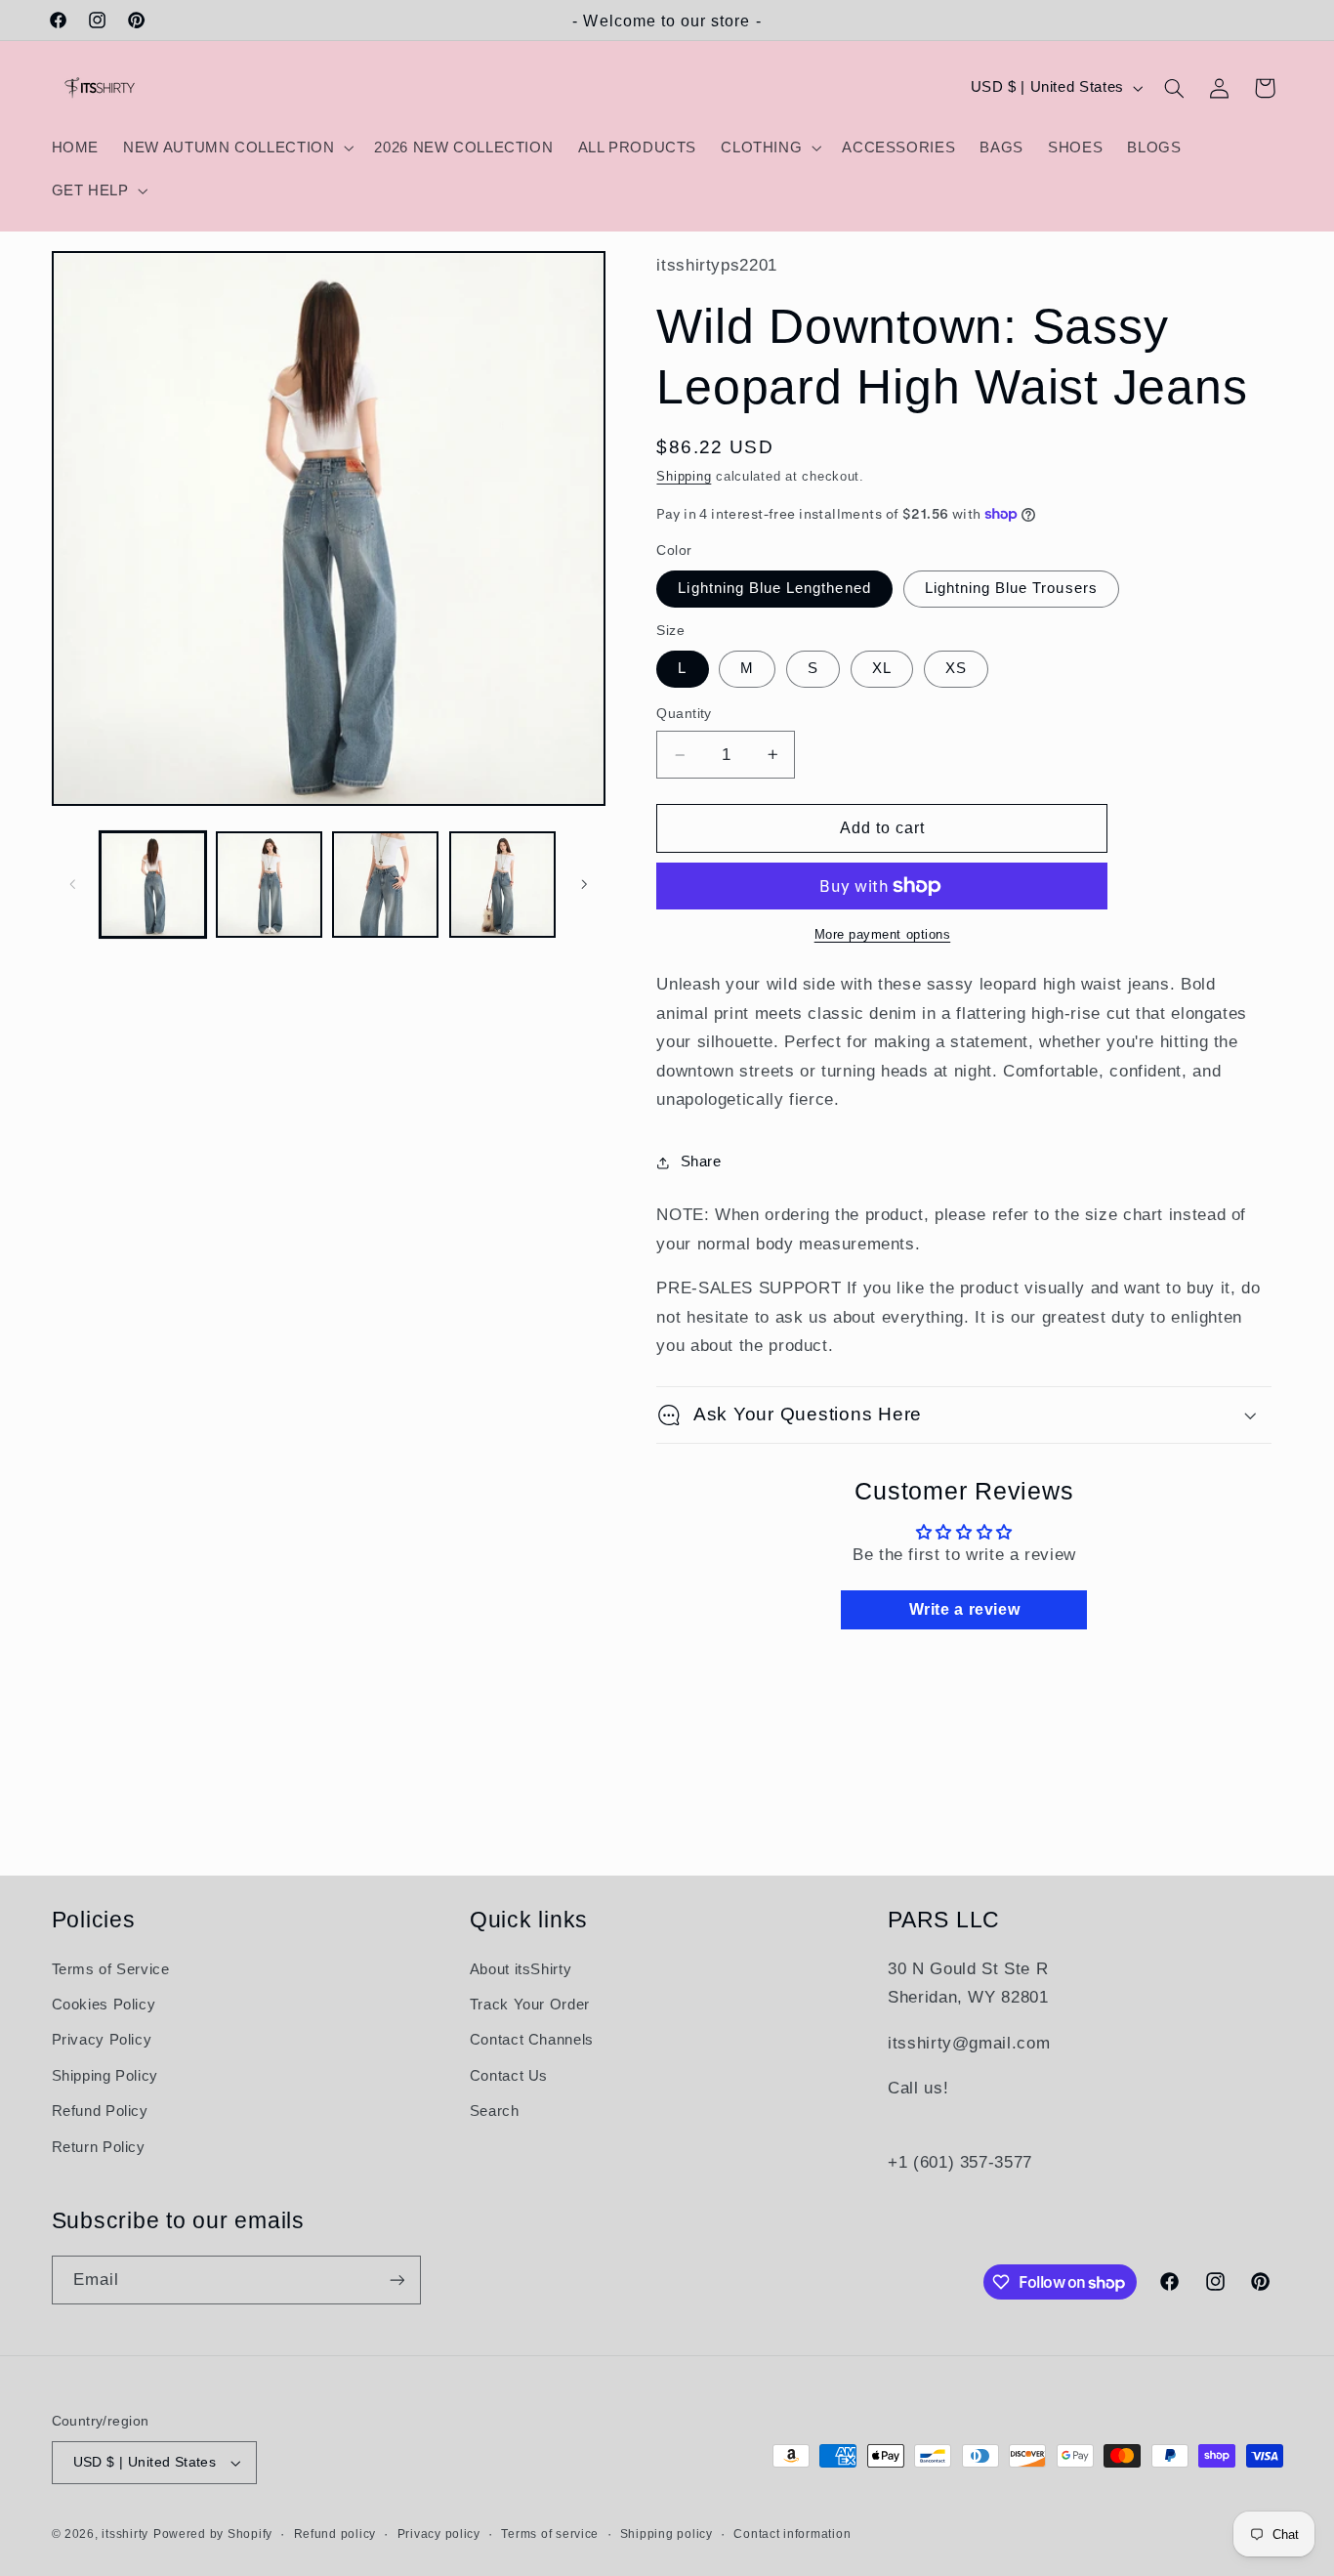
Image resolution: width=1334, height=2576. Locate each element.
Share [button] (701, 1161)
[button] (237, 148)
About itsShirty (521, 1969)
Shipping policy (667, 2534)
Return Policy (99, 2147)
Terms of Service (111, 1969)
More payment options (883, 935)
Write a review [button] (965, 1609)
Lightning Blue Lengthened (774, 588)
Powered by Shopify (213, 2534)
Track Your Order (530, 2005)
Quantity (684, 714)
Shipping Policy (105, 2076)
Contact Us (509, 2076)
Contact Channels (532, 2040)
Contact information (792, 2534)
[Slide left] (73, 884)
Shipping (684, 477)
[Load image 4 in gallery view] (502, 885)
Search (495, 2111)
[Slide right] (584, 884)
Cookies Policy (104, 2005)
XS (956, 668)
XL (882, 668)
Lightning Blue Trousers (1011, 588)
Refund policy (335, 2534)
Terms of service (550, 2534)
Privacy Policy (102, 2040)
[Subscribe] (396, 2280)
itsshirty (125, 2534)
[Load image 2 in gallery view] (269, 885)
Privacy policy (439, 2534)
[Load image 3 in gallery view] (385, 885)
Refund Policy (100, 2111)
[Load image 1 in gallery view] (153, 885)
